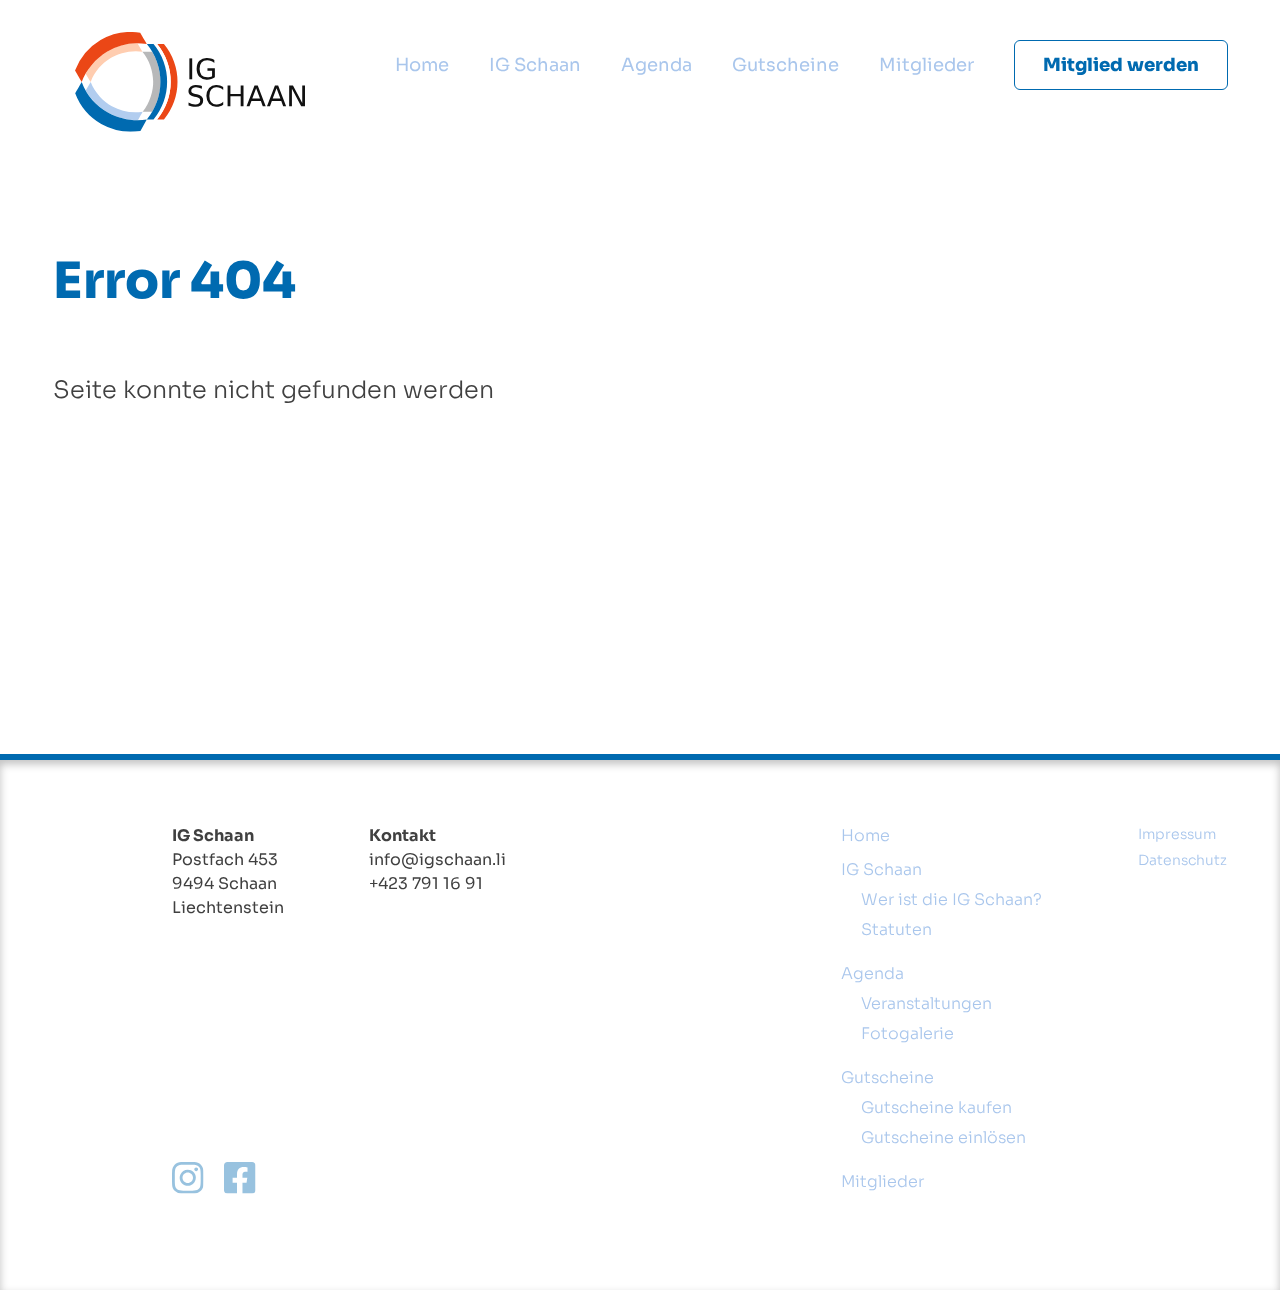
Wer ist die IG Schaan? (951, 899)
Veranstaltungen (926, 1003)
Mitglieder (926, 65)
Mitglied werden (1121, 65)
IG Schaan (535, 65)
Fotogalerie (907, 1033)
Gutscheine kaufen (936, 1107)
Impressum (1177, 834)
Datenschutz (1182, 860)
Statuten (896, 929)
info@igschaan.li (437, 859)
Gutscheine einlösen (943, 1137)
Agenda (656, 65)
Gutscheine (785, 65)
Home (422, 65)
